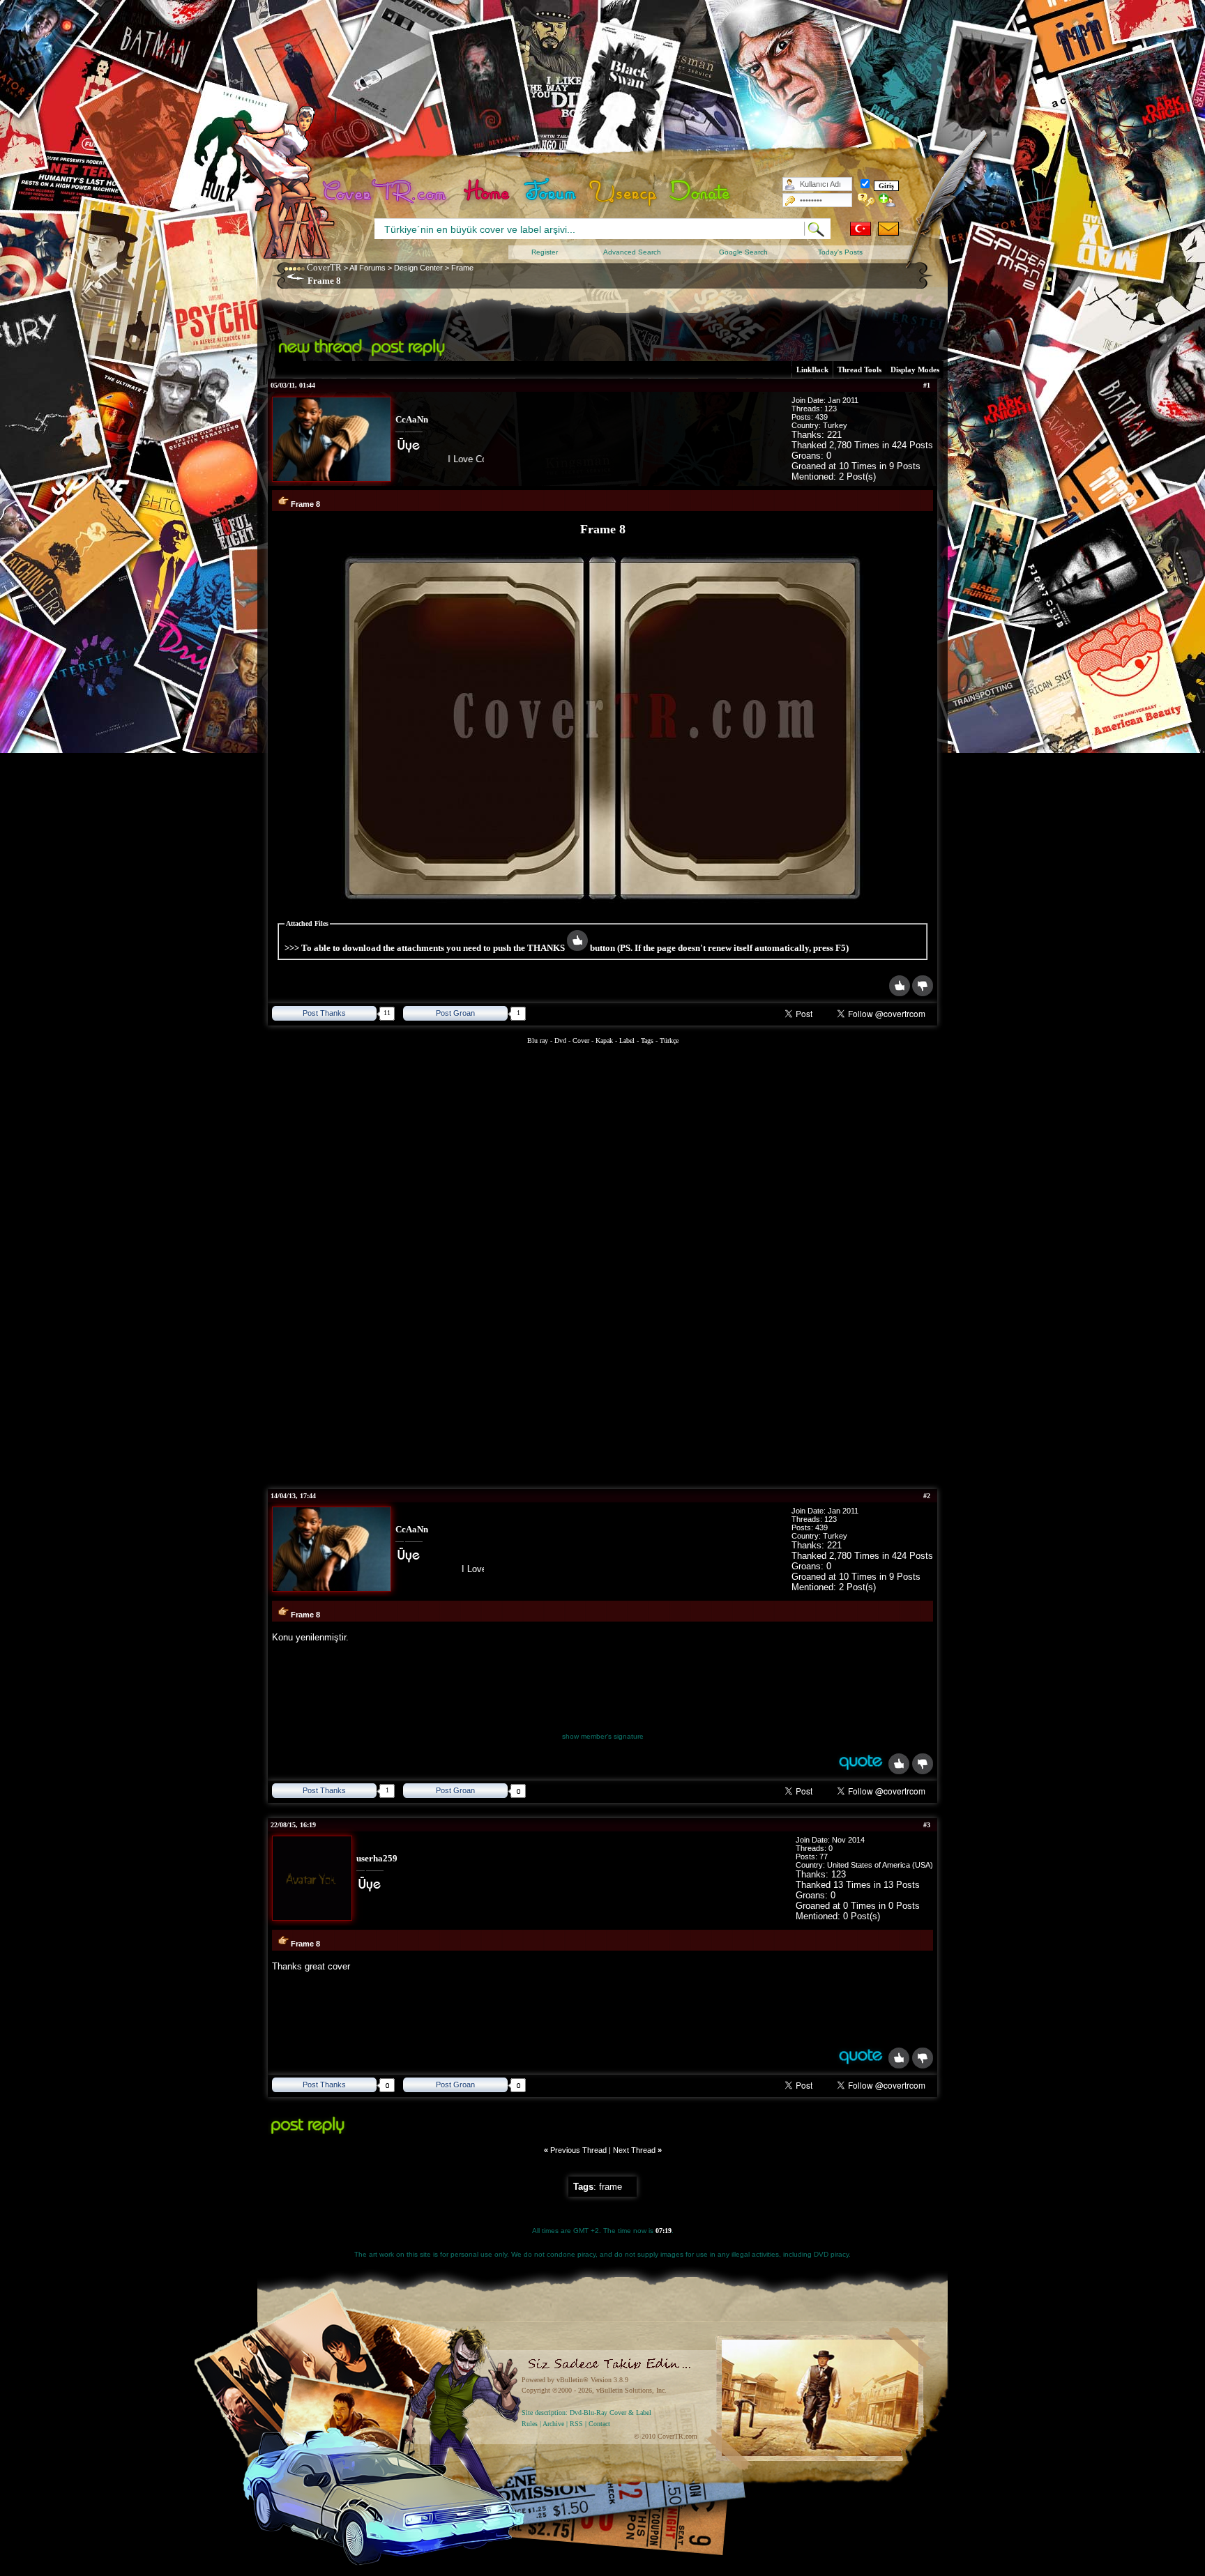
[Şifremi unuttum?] (866, 200)
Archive (553, 2424)
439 (821, 417)
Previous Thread (578, 2150)
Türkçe (669, 1041)
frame (611, 2187)
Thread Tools (859, 369)
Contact (599, 2424)
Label (627, 1041)
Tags (647, 1041)
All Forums (367, 268)
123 (831, 409)
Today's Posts (840, 252)
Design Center (418, 268)
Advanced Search (632, 252)
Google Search (743, 252)
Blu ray (539, 1041)
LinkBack (812, 369)
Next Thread (634, 2150)
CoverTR (324, 267)
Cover (581, 1041)
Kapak (604, 1041)
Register (545, 252)
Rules (530, 2424)
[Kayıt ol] (887, 200)
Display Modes (915, 369)
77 (824, 1857)
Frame (462, 268)
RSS (576, 2424)
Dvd (561, 1041)
